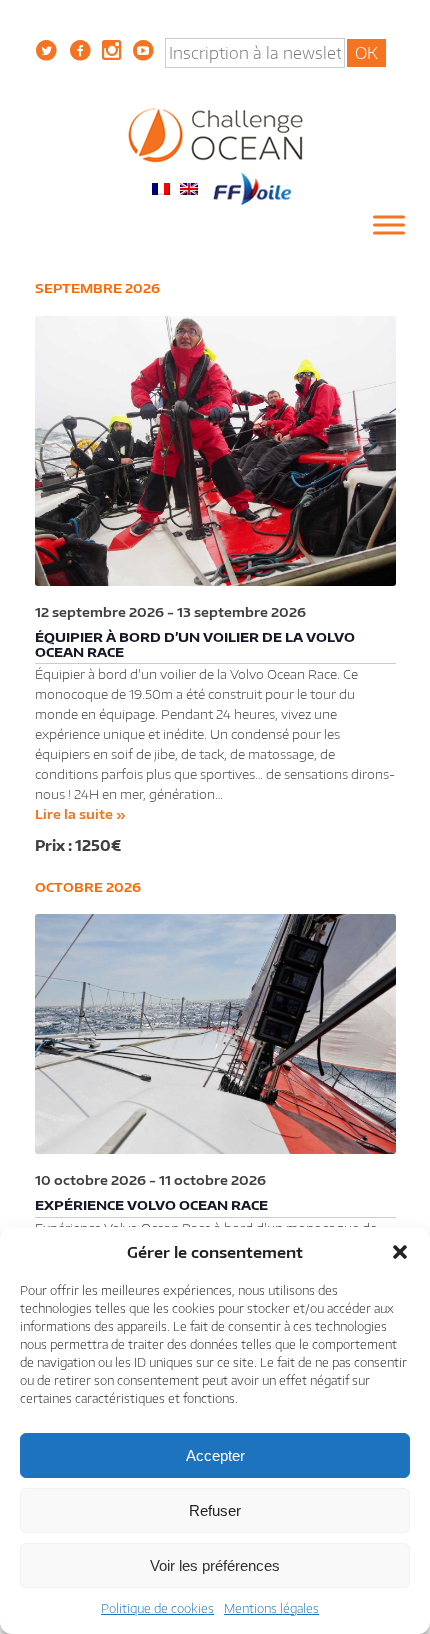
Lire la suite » (80, 814)
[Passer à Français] (161, 187)
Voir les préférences (215, 1565)
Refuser (215, 1510)
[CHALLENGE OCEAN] (215, 134)
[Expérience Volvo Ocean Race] (215, 1034)
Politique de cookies (157, 1608)
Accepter (215, 1455)
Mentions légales (271, 1608)
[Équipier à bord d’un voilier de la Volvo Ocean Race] (215, 451)
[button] (400, 1252)
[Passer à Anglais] (189, 187)
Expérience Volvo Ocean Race (151, 1205)
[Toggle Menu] (389, 225)
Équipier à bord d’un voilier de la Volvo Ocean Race (195, 644)
